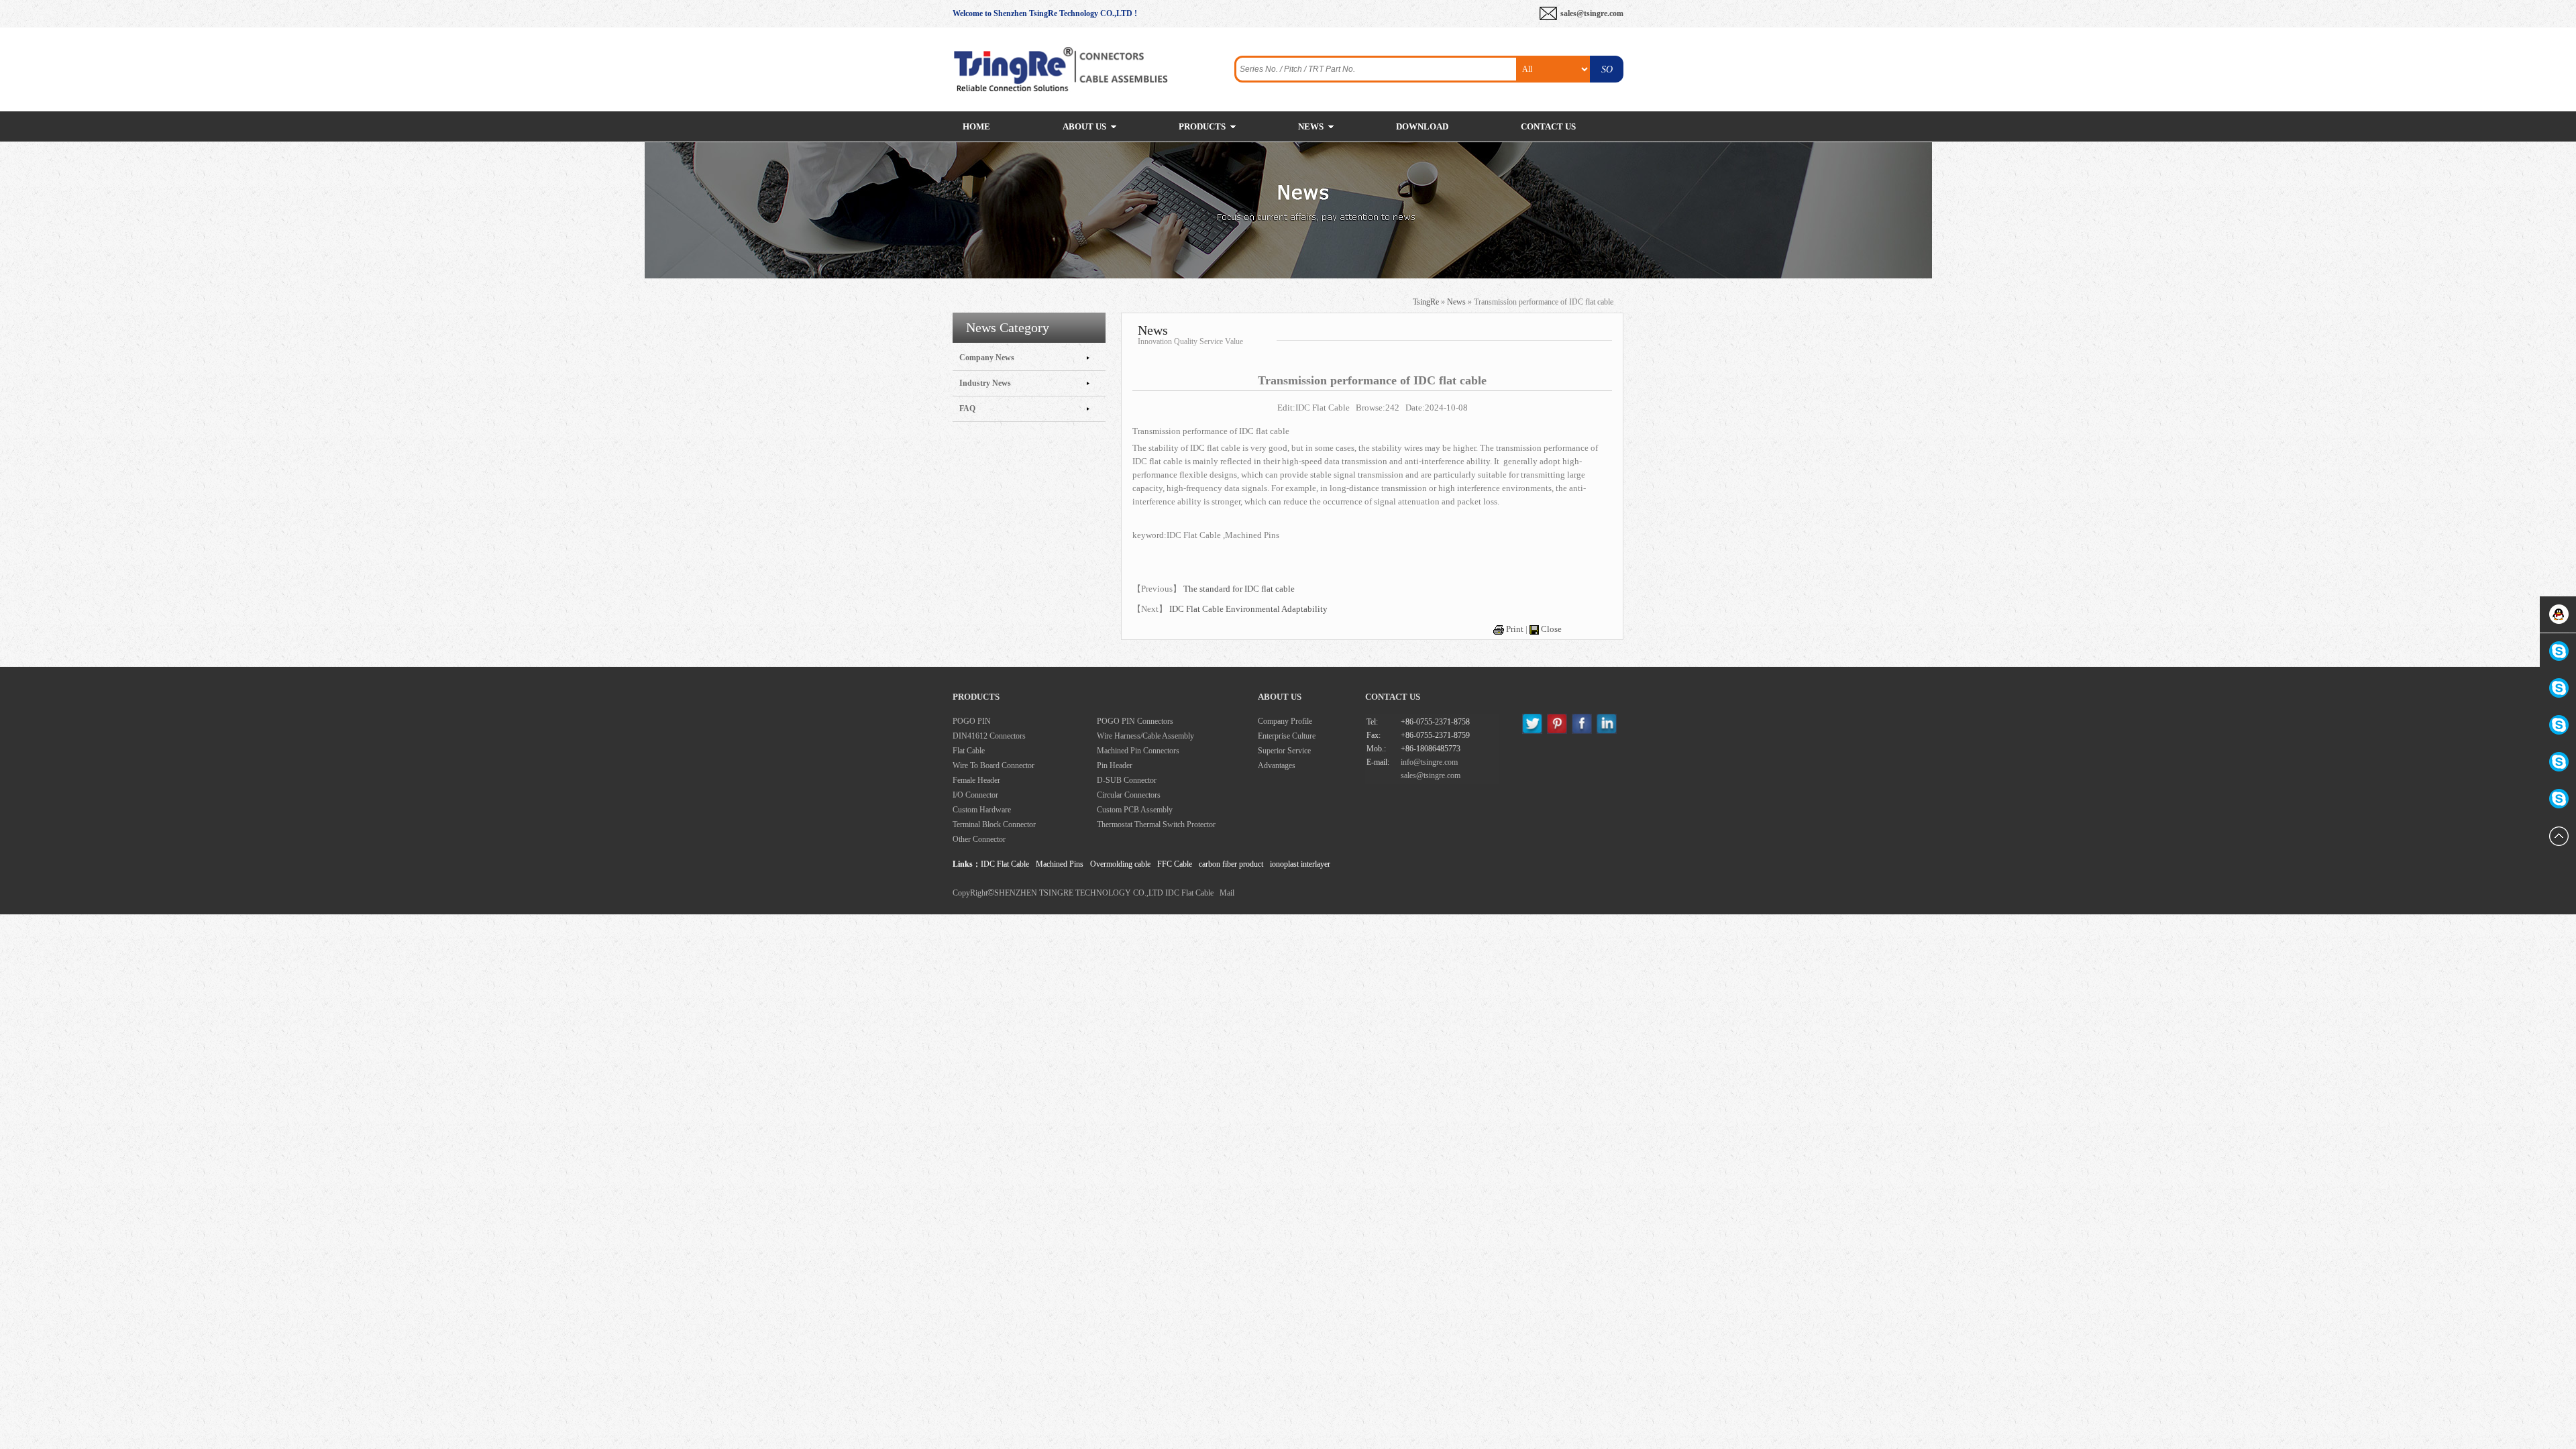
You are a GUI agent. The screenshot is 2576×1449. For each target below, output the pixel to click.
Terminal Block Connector (994, 824)
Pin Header (1115, 765)
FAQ (967, 409)
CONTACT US (1548, 126)
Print (1515, 629)
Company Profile (1285, 721)
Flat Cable (969, 751)
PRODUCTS (1202, 126)
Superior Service (1284, 751)
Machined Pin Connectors (1138, 751)
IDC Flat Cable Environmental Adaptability (1248, 609)
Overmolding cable (1120, 864)
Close (1551, 629)
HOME (976, 126)
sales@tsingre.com (1592, 13)
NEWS (1311, 126)
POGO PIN (972, 721)
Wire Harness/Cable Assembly (1145, 736)
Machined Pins (1060, 864)
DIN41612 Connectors (989, 736)
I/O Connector (975, 795)
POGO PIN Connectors (1135, 721)
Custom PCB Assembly (1135, 810)
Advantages (1277, 765)
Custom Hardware (982, 810)
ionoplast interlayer (1300, 864)
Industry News (985, 383)
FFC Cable (1175, 864)
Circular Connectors (1129, 795)
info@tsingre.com (1429, 762)
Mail (1227, 893)
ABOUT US (1084, 126)
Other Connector (979, 839)
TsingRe (1426, 302)
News (1456, 302)
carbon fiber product (1231, 864)
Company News (987, 358)
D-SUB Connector (1127, 780)
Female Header (976, 780)
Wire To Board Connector (994, 765)
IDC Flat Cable (1005, 864)
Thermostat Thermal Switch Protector (1156, 824)
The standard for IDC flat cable (1239, 589)
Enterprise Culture (1287, 736)
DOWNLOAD (1422, 126)
